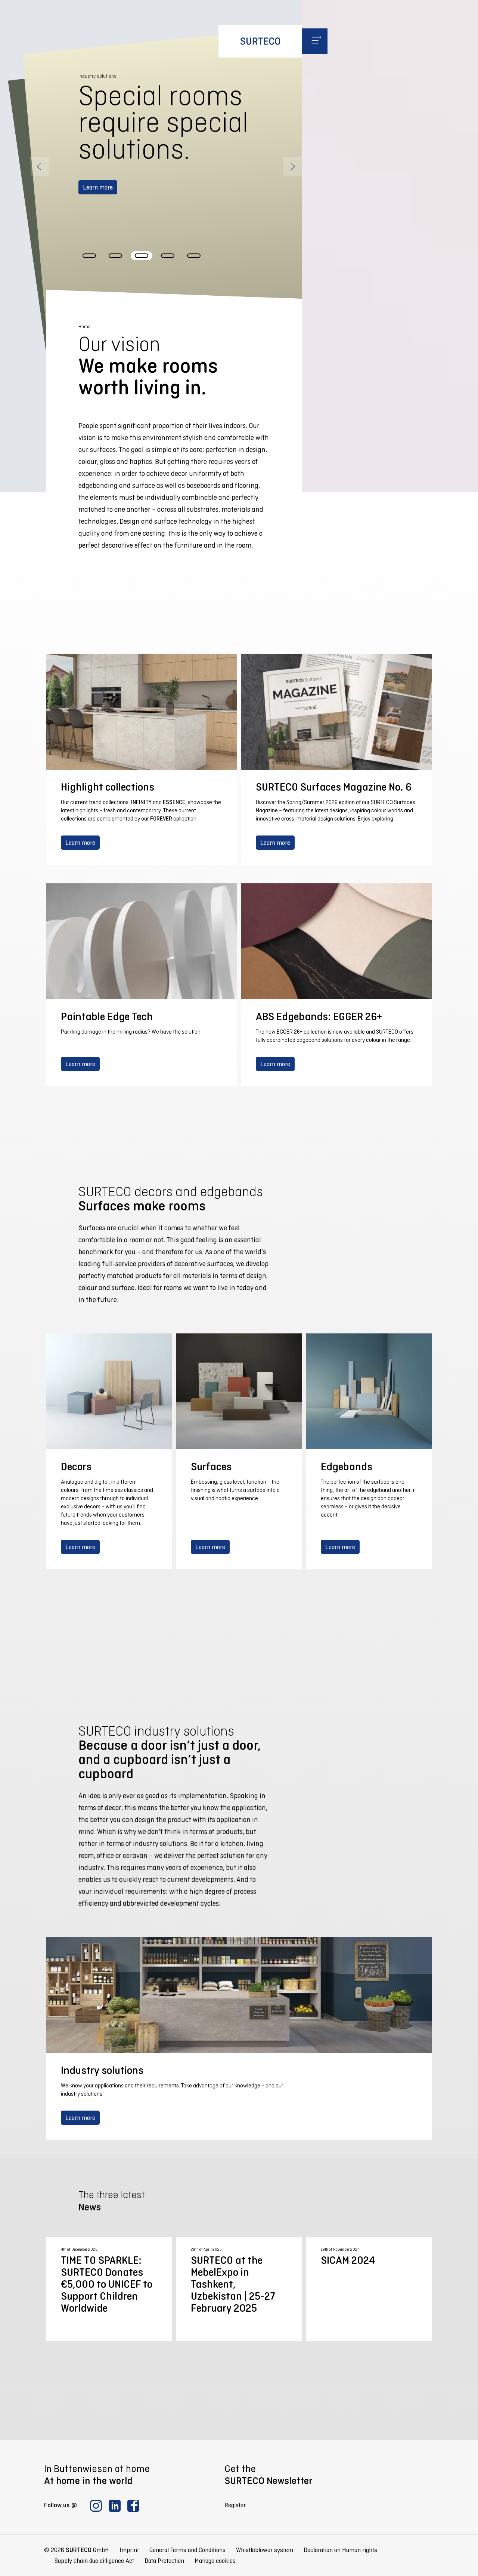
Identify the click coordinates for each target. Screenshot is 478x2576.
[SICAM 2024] (369, 2289)
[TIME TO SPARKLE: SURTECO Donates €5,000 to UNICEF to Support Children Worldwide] (109, 2289)
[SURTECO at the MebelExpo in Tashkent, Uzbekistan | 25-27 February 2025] (239, 2289)
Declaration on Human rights (340, 2550)
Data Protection (164, 2561)
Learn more (98, 214)
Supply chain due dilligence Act (94, 2561)
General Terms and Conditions (187, 2550)
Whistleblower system (265, 2550)
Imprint (129, 2550)
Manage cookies (215, 2561)
